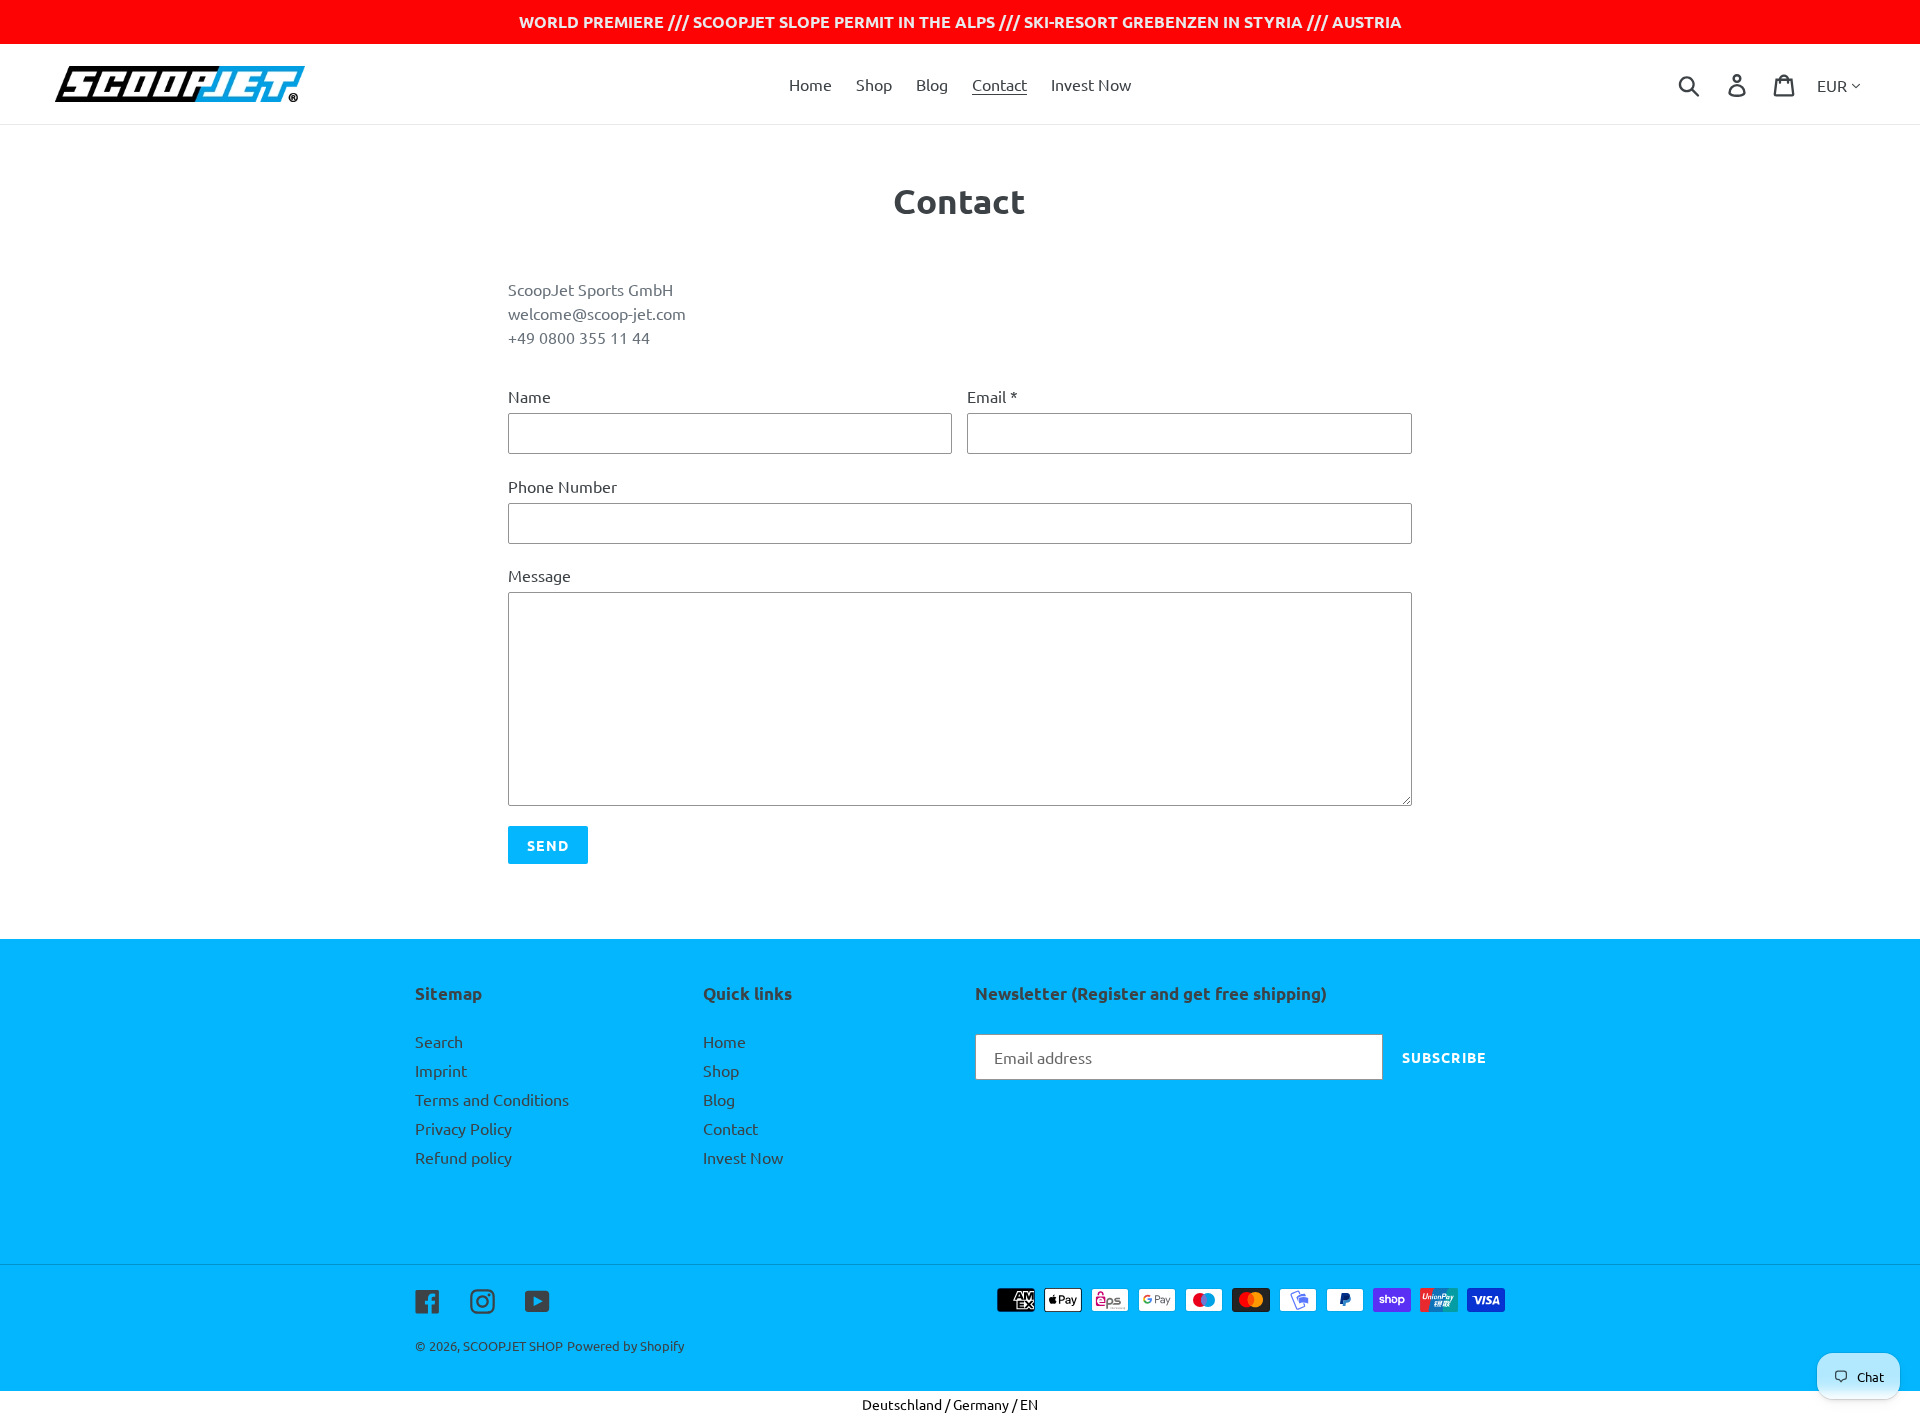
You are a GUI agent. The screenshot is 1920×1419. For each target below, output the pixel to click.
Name (529, 396)
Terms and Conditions (492, 1099)
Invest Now (743, 1157)
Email (992, 396)
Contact (730, 1128)
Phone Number (562, 486)
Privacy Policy (463, 1128)
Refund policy (463, 1157)
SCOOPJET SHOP (513, 1345)
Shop (721, 1070)
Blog (719, 1099)
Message (539, 575)
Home (724, 1041)
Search (439, 1041)
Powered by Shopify (625, 1345)
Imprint (441, 1070)
